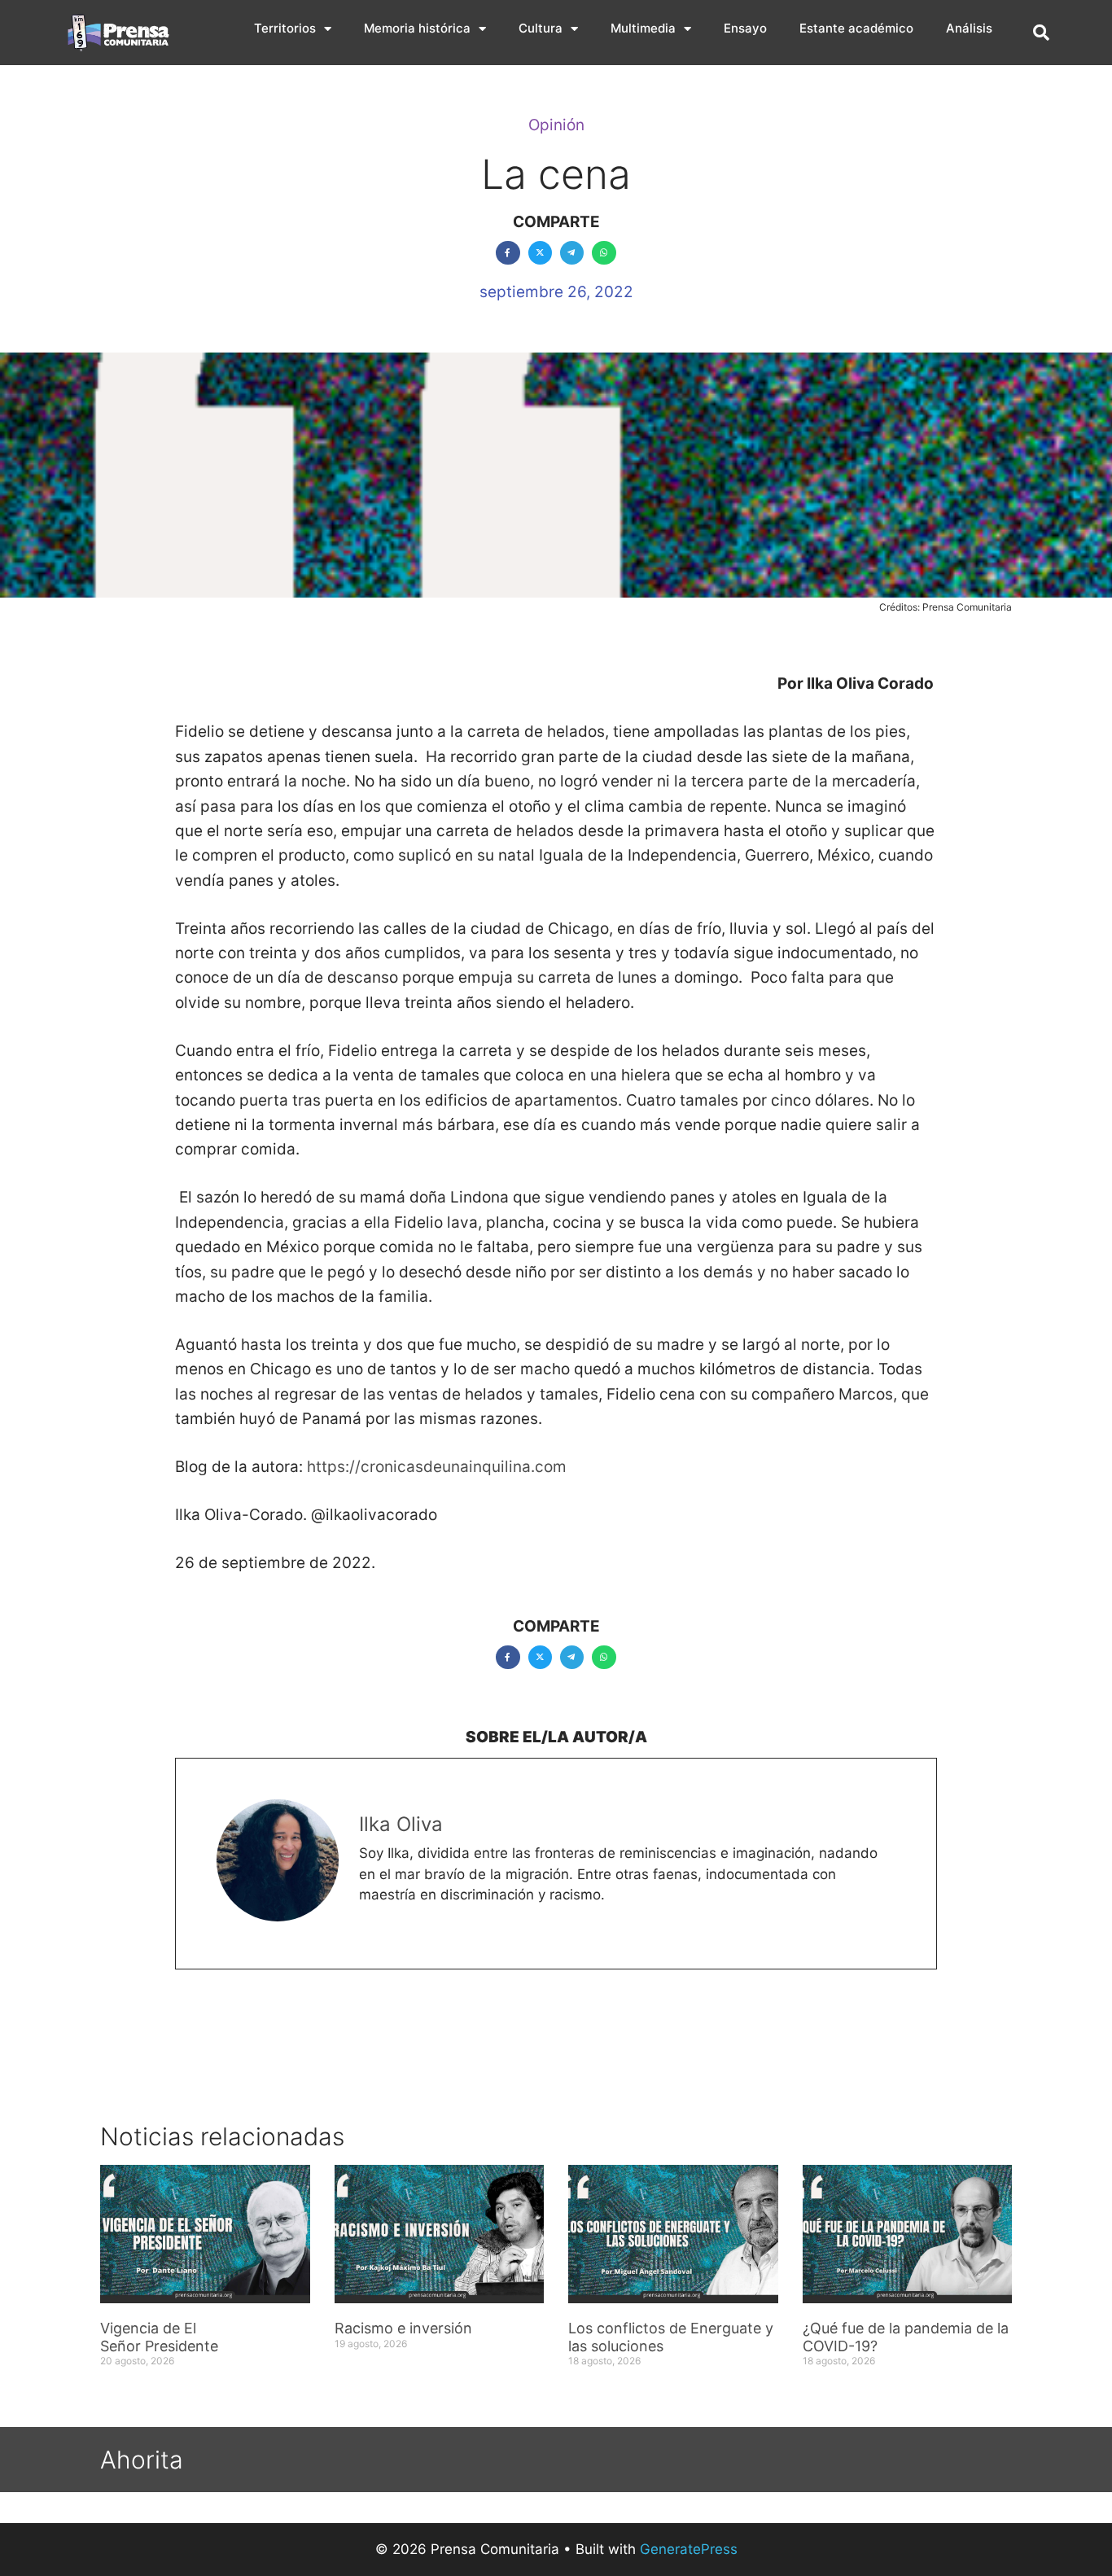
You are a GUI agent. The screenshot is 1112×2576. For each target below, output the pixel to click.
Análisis (969, 28)
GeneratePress (689, 2549)
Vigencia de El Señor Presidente (159, 2337)
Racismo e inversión (403, 2328)
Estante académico (856, 28)
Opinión (556, 125)
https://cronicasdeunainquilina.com (437, 1467)
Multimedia (643, 28)
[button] (1041, 33)
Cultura (541, 28)
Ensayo (745, 28)
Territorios (285, 28)
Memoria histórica (417, 28)
